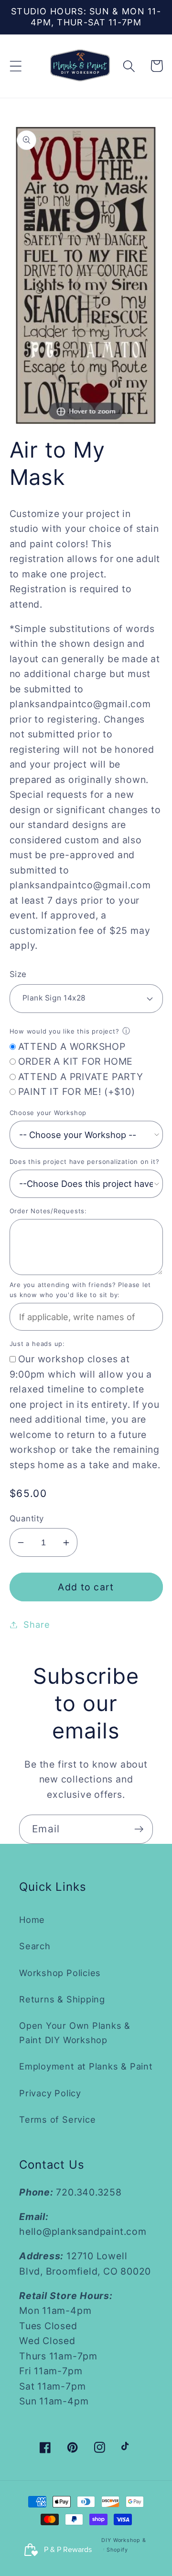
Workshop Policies (60, 1973)
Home (32, 1920)
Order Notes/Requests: (48, 1211)
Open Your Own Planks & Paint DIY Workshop (75, 2032)
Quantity (27, 1518)
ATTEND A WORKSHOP (72, 1046)
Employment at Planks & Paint (86, 2066)
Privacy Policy (50, 2093)
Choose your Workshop (48, 1113)
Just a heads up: (37, 1344)
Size (18, 974)
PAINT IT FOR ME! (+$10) (77, 1092)
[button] (16, 66)
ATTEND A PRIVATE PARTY (81, 1077)
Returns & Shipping (62, 1999)
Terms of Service (57, 2119)
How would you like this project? (64, 1031)
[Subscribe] (139, 1829)
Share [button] (37, 1624)
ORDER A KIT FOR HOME (76, 1061)
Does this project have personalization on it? (85, 1161)
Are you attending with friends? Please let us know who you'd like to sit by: (81, 1290)
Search (35, 1946)
